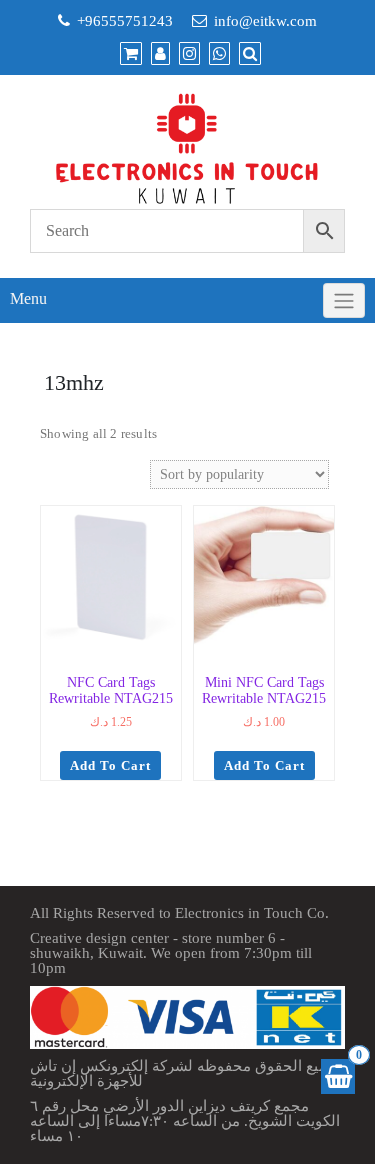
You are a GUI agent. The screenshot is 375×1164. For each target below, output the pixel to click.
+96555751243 (125, 21)
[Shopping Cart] (338, 1076)
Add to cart (110, 765)
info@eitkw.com (265, 21)
